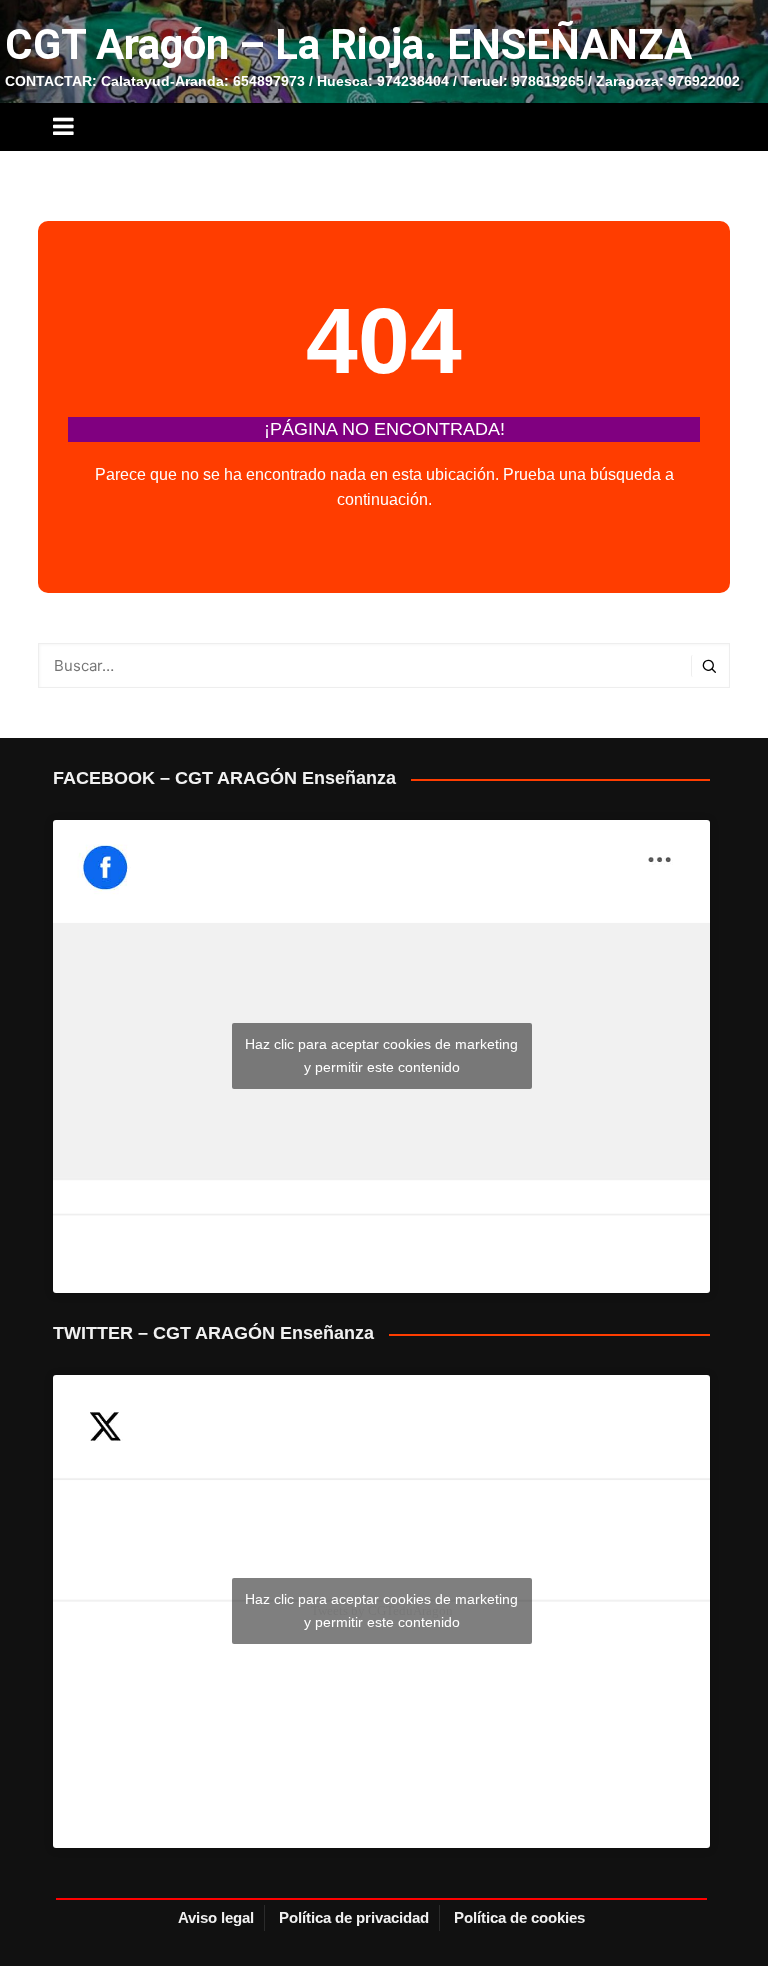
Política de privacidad (354, 1917)
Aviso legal (216, 1917)
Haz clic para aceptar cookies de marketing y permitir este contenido (381, 1055)
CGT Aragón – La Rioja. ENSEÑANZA (348, 44)
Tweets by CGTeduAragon (381, 1610)
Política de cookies (519, 1917)
